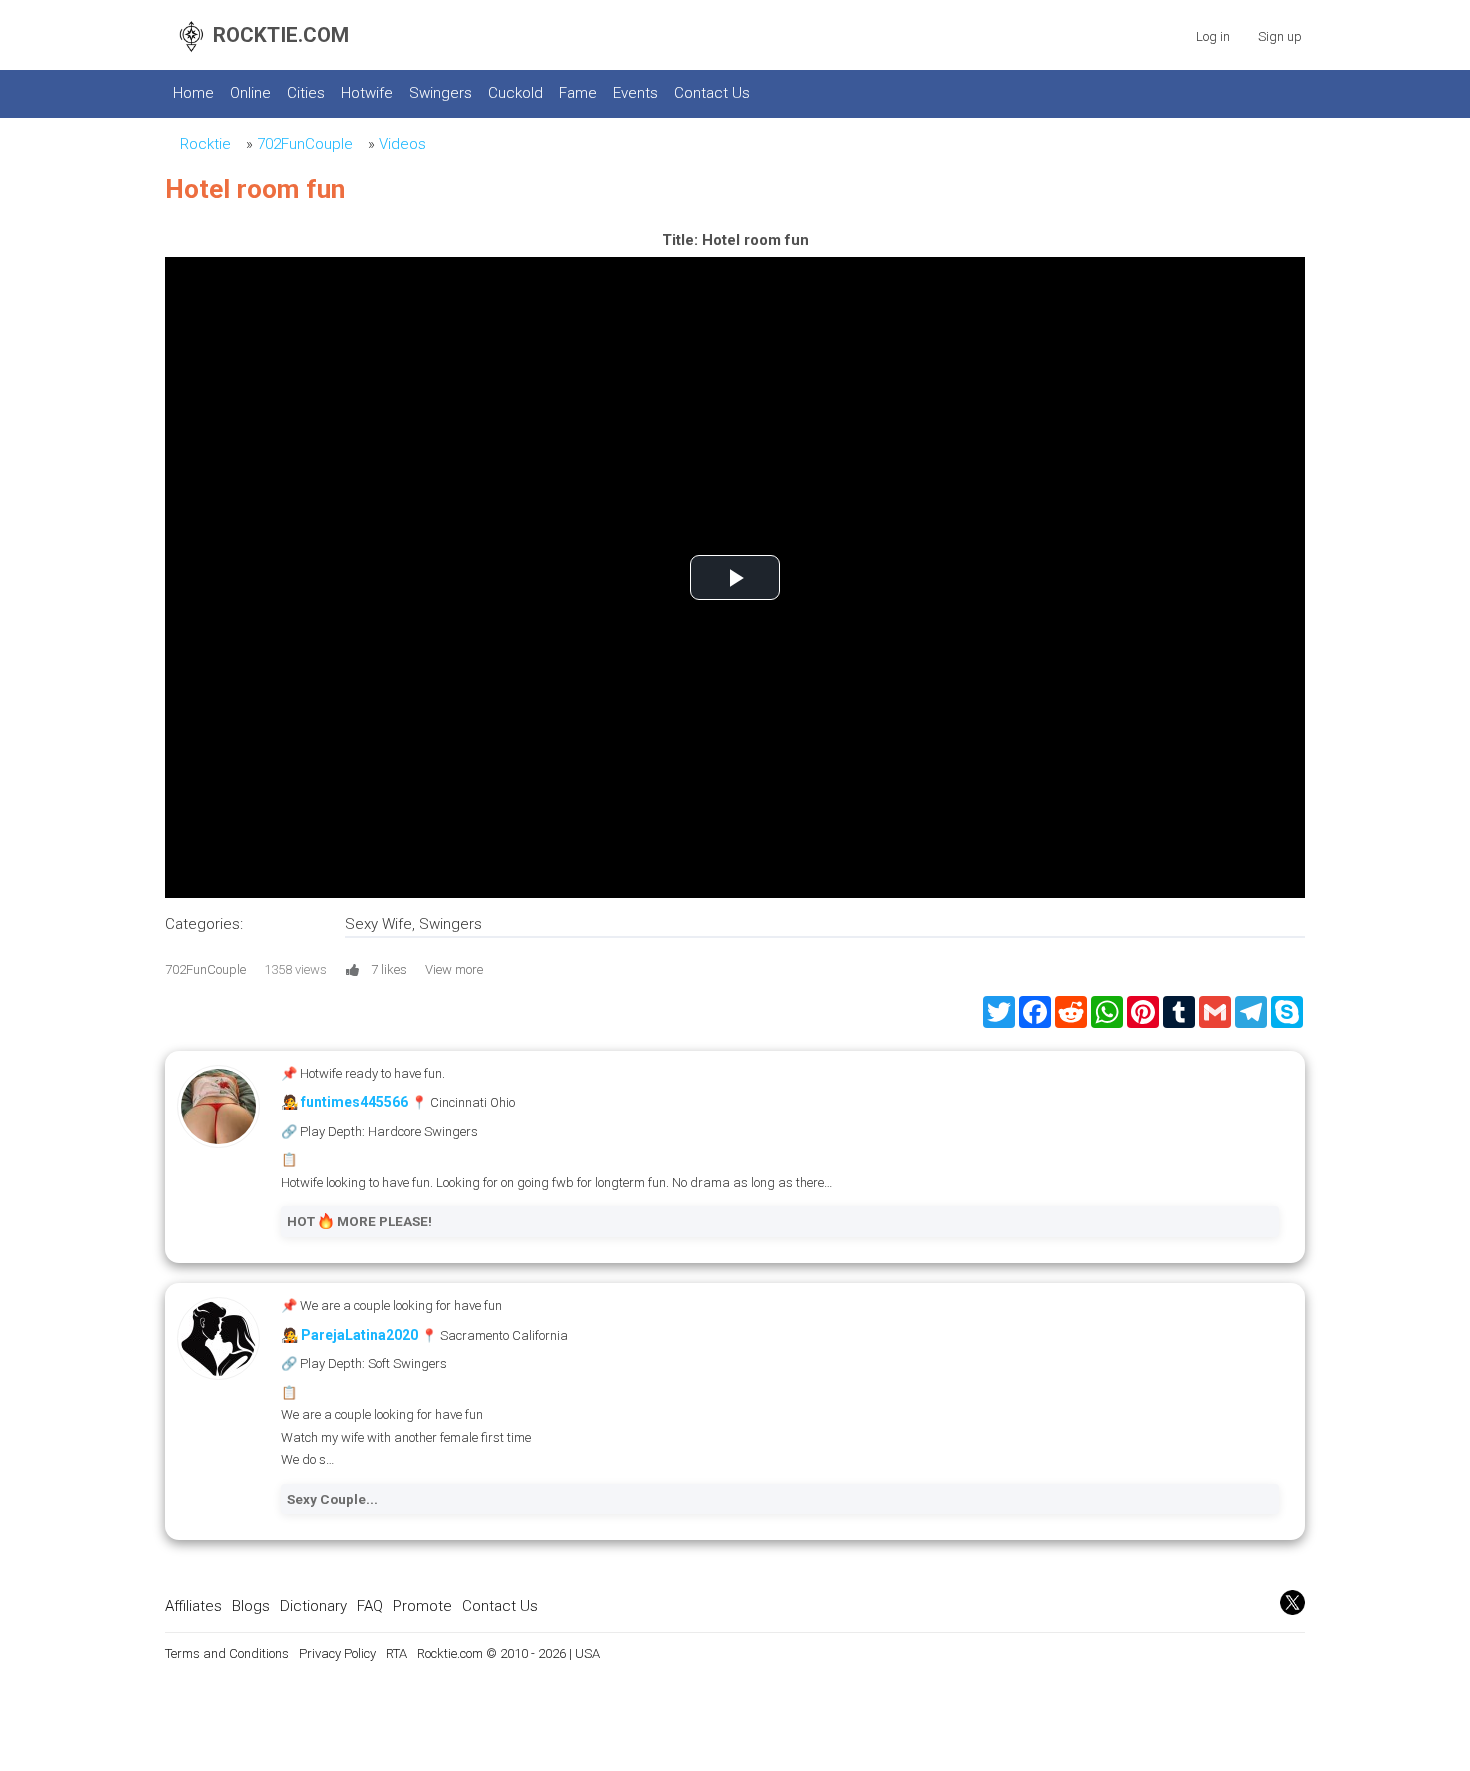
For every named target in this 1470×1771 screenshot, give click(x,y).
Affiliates (193, 1606)
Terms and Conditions (227, 1653)
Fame (578, 93)
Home (193, 93)
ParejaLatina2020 (359, 1335)
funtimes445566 (354, 1102)
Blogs (251, 1606)
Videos (402, 144)
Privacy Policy (337, 1653)
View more (454, 969)
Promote (422, 1606)
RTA (396, 1653)
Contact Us (712, 93)
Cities (306, 93)
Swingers (440, 93)
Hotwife (367, 93)
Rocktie (205, 144)
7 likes (389, 969)
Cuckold (515, 93)
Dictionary (313, 1606)
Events (635, 93)
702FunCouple (305, 144)
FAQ (370, 1606)
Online (250, 93)
